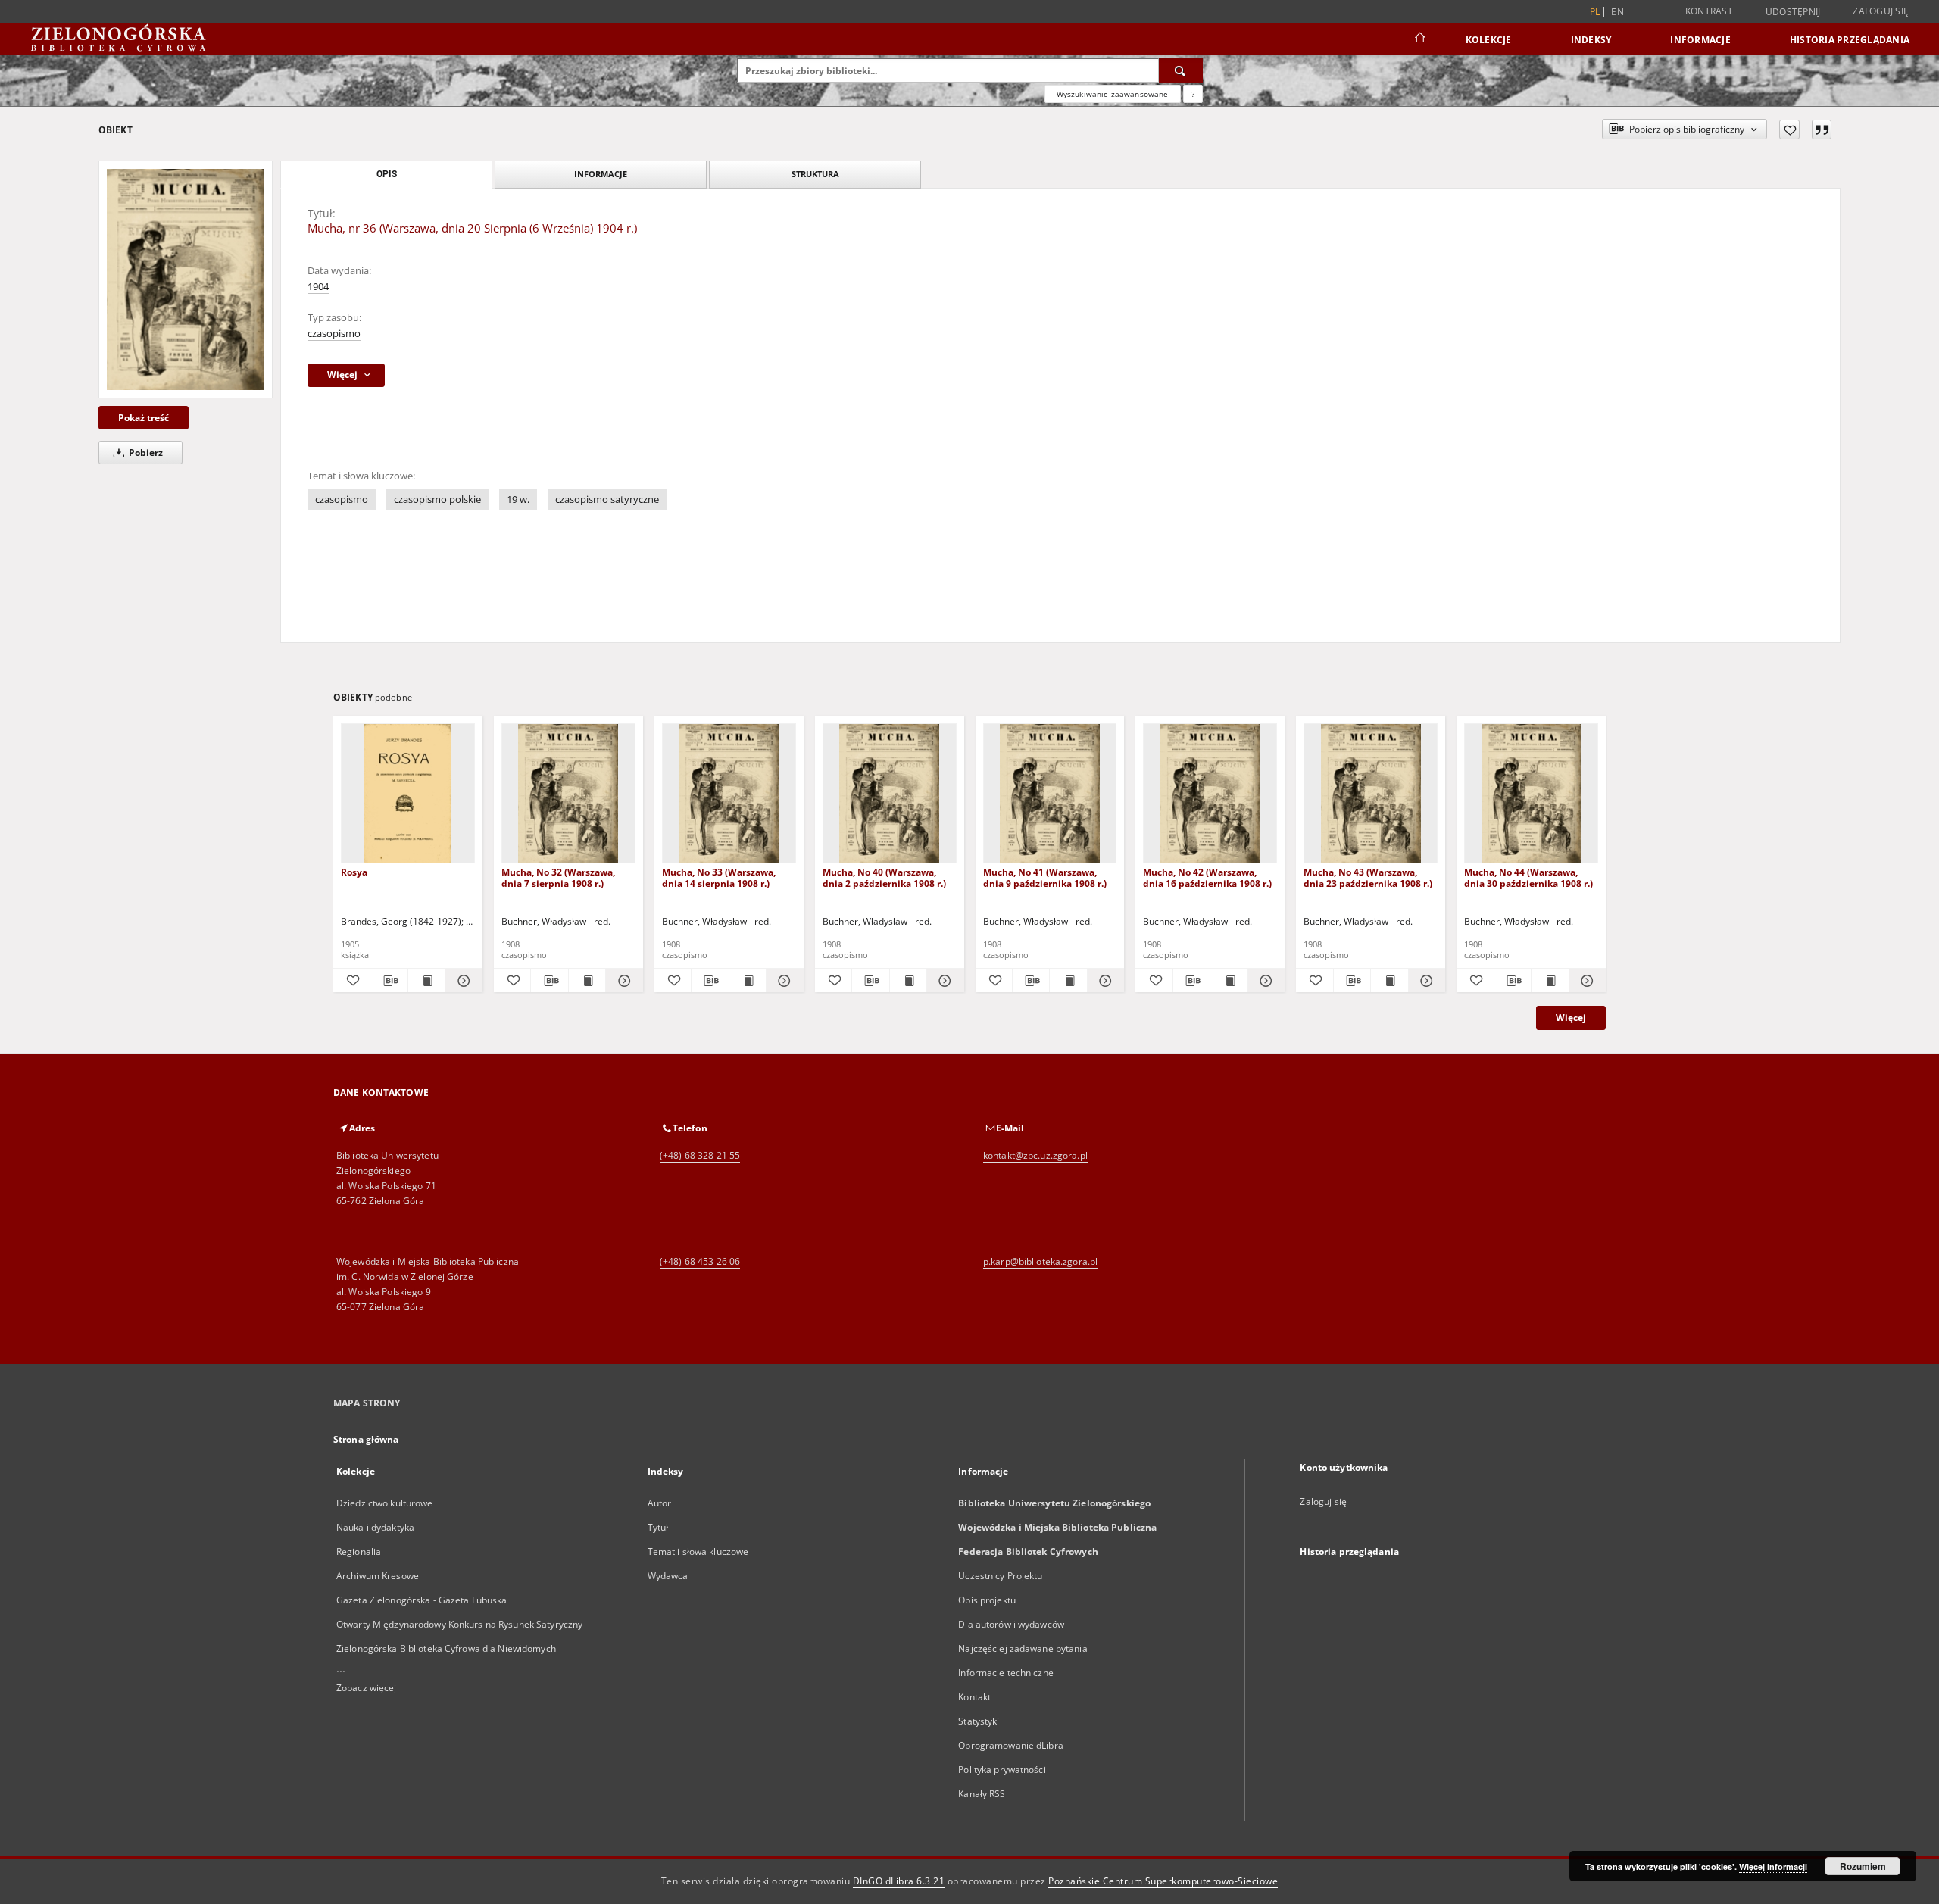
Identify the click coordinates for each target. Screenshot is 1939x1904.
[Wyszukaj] (1181, 70)
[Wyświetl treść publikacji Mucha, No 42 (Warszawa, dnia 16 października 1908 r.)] (1229, 981)
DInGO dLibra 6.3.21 (899, 1881)
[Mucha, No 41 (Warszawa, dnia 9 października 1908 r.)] (1050, 794)
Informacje (1700, 40)
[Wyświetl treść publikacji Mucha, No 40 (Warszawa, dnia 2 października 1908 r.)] (908, 981)
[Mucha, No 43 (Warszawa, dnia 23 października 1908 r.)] (1371, 794)
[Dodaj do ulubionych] (1789, 130)
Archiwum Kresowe (378, 1576)
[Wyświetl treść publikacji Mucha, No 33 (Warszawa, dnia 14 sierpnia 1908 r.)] (748, 981)
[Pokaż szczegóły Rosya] (461, 981)
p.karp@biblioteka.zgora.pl (1040, 1261)
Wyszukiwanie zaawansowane (1113, 94)
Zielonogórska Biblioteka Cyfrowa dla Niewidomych (446, 1648)
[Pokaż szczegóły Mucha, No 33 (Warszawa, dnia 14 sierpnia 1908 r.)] (782, 981)
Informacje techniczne (1006, 1673)
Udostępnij (1793, 12)
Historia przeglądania (1850, 40)
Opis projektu (987, 1600)
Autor (660, 1503)
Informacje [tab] (601, 174)
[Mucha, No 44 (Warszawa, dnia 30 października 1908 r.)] (1531, 794)
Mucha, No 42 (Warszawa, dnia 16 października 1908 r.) (1207, 877)
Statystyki (979, 1721)
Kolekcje (1489, 40)
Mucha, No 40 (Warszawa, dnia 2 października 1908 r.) (884, 877)
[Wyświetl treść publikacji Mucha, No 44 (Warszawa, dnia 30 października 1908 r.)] (1550, 981)
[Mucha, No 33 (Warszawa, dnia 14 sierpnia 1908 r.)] (729, 794)
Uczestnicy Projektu (1000, 1576)
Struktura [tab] (815, 174)
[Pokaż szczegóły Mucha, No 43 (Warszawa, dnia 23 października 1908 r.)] (1425, 981)
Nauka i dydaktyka (375, 1527)
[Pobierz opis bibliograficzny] (389, 981)
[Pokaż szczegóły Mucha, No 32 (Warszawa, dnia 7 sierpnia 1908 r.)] (622, 981)
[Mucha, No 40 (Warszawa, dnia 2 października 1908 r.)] (890, 794)
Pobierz (145, 453)
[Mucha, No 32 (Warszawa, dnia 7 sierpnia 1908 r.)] (568, 794)
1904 (318, 287)
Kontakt (974, 1697)
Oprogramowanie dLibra (1011, 1745)
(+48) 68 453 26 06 (700, 1261)
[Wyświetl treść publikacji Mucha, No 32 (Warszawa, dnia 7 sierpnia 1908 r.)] (587, 981)
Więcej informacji (1773, 1867)
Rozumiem (1863, 1866)
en (1617, 12)
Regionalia (359, 1551)
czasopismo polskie (437, 499)
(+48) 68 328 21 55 (700, 1155)
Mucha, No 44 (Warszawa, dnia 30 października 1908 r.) (1528, 877)
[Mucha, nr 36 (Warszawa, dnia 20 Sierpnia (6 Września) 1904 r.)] (186, 279)
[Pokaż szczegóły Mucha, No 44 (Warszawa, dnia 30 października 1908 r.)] (1585, 981)
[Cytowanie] (1822, 130)
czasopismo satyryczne (607, 499)
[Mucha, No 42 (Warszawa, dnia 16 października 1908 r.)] (1210, 794)
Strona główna (366, 1439)
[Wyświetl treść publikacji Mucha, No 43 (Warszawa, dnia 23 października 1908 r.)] (1389, 981)
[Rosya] (408, 794)
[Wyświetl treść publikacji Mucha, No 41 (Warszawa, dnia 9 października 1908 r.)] (1068, 981)
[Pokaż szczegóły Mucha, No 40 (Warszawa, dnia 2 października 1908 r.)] (943, 981)
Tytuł (658, 1527)
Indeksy (1591, 40)
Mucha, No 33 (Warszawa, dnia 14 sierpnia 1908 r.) (719, 877)
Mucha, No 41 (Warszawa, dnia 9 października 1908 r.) (1045, 877)
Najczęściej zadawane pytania (1023, 1648)
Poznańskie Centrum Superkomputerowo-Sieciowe (1163, 1881)
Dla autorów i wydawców (1011, 1624)
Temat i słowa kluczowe (698, 1551)
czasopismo (334, 334)
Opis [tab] (387, 174)
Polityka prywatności (1002, 1770)
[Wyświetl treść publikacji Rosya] (426, 981)
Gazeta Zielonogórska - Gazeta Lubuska (422, 1600)
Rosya (354, 872)
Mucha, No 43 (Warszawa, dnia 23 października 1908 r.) (1368, 877)
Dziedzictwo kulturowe (385, 1503)
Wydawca (668, 1576)
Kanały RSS (982, 1794)
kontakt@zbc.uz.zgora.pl (1035, 1155)
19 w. (518, 499)
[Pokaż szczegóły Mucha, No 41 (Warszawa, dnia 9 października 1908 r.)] (1104, 981)
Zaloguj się (1881, 11)
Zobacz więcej (367, 1688)
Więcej (1571, 1018)
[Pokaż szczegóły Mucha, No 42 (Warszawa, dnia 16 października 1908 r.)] (1264, 981)
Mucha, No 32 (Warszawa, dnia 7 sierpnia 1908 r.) (558, 877)
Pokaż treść (144, 418)
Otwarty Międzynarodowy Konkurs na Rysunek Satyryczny (459, 1624)
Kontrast (1709, 11)
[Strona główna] (1419, 39)
